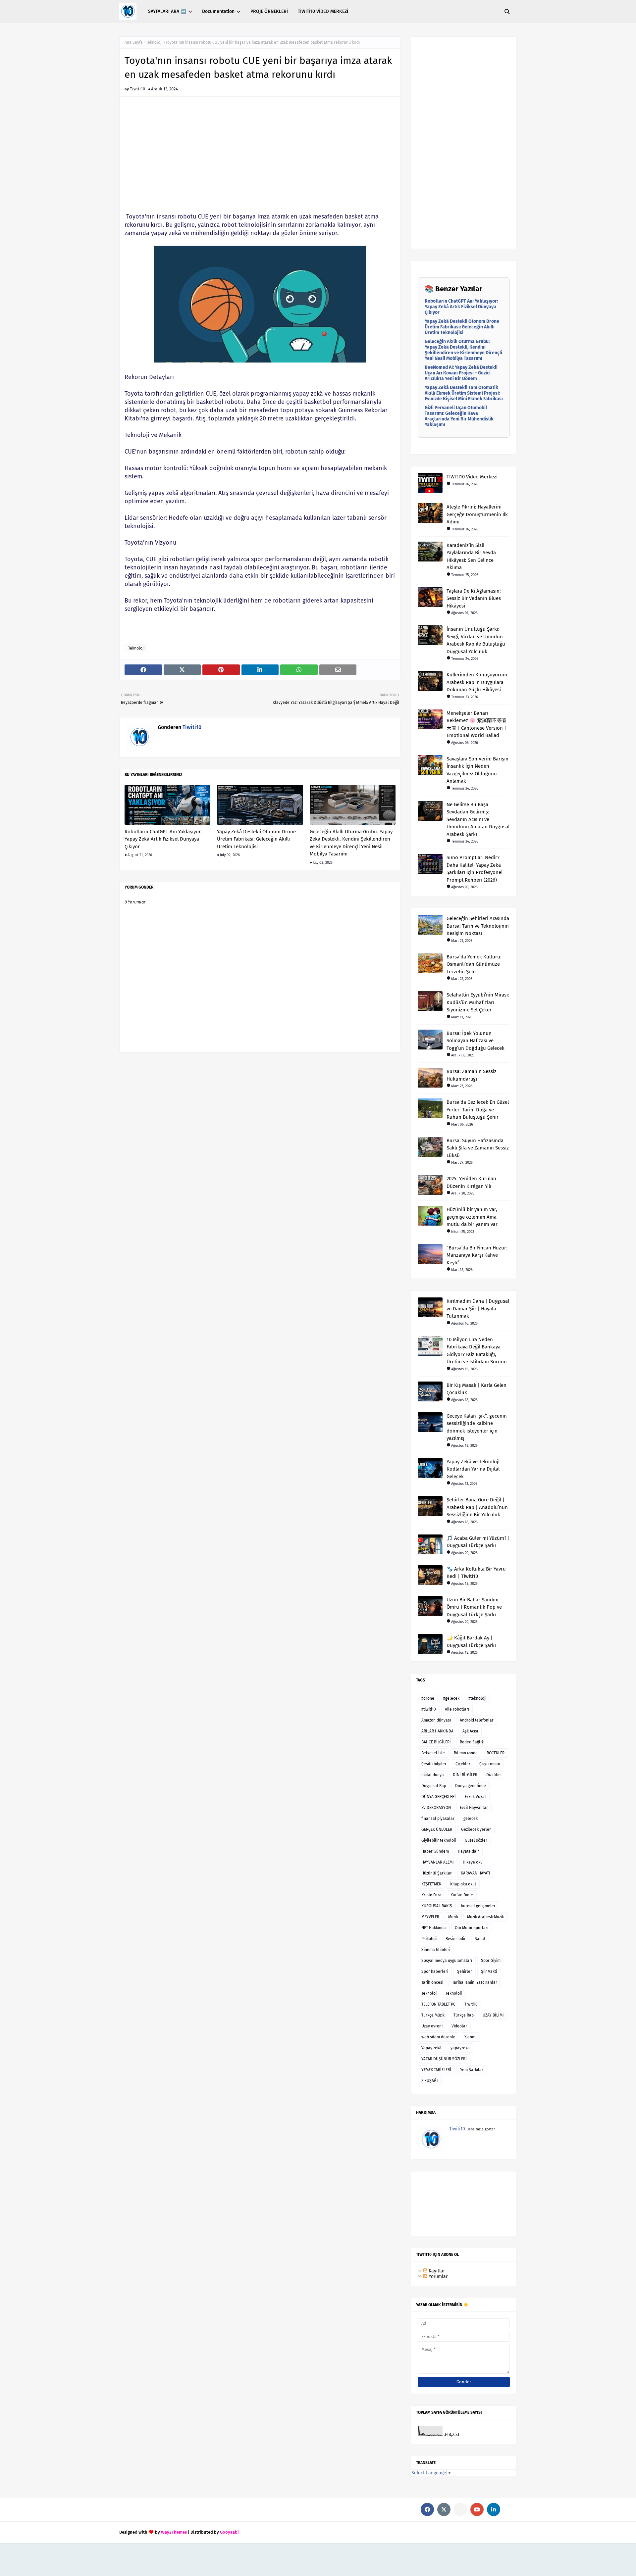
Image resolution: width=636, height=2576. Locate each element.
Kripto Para (431, 1895)
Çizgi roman (490, 1764)
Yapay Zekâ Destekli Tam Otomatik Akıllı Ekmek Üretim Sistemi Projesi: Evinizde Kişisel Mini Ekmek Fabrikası (464, 393)
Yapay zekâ (431, 2048)
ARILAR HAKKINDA (437, 1731)
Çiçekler (463, 1764)
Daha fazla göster (481, 2129)
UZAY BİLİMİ (493, 2015)
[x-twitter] (444, 2509)
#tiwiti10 (429, 1709)
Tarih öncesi (432, 1982)
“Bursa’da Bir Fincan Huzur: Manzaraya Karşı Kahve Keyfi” (477, 1255)
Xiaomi (470, 2037)
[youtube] (477, 2509)
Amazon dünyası (436, 1720)
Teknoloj (429, 1993)
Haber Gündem (435, 1851)
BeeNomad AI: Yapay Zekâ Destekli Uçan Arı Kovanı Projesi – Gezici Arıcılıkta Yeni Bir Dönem (461, 373)
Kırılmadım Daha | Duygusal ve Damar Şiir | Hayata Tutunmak (478, 1309)
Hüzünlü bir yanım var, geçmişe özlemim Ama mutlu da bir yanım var (472, 1217)
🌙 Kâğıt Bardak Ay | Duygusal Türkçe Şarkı (471, 1642)
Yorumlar (437, 2277)
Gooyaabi (229, 2532)
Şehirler (465, 1971)
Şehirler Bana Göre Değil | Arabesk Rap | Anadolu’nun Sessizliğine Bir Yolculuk (477, 1507)
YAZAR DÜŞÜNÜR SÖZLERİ (444, 2059)
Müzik (453, 1917)
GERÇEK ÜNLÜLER (437, 1829)
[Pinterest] (460, 2509)
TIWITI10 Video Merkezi (472, 477)
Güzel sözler (476, 1840)
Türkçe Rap (464, 2015)
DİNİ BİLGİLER (465, 1775)
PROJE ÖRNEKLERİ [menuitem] (269, 11)
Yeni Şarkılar (472, 2070)
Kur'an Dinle (462, 1895)
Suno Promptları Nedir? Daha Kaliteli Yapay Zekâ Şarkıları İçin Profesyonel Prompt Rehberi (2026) (475, 869)
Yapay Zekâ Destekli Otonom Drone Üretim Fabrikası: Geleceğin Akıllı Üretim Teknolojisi (256, 839)
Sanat (480, 1939)
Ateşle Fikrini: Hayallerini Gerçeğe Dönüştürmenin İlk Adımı (477, 514)
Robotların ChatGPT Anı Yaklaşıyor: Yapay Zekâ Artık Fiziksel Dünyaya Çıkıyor (163, 839)
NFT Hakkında (434, 1928)
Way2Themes (174, 2532)
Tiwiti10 (137, 89)
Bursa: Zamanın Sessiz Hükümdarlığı (472, 1075)
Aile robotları (457, 1709)
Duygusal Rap (434, 1786)
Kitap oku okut (463, 1884)
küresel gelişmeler (478, 1906)
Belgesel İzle (433, 1753)
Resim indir (456, 1939)
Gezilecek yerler (476, 1829)
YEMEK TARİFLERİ (436, 2070)
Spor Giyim (491, 1961)
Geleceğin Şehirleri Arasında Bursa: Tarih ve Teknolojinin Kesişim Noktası (478, 926)
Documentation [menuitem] (218, 11)
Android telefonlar (477, 1720)
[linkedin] (494, 2509)
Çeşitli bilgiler (434, 1764)
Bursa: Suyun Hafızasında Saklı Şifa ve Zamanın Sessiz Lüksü (478, 1148)
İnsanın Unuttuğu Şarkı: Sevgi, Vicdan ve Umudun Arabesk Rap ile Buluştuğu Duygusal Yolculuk (476, 640)
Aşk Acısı (470, 1731)
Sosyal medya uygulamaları (447, 1961)
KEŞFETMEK (431, 1884)
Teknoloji (154, 42)
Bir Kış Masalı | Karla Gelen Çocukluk (477, 1389)
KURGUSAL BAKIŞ (437, 1906)
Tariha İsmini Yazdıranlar (475, 1982)
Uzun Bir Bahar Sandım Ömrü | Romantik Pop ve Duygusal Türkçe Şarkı (474, 1607)
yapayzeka (460, 2048)
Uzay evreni (432, 2026)
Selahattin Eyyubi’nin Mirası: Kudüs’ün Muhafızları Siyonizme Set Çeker (478, 1002)
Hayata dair (468, 1851)
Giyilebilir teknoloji (439, 1840)
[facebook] (427, 2509)
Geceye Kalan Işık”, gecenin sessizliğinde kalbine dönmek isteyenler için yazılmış (477, 1427)
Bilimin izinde (466, 1753)
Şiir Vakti (489, 1971)
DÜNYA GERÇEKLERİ (439, 1797)
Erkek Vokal (475, 1797)
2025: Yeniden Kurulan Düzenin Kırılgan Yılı (471, 1182)
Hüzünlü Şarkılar (437, 1873)
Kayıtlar (436, 2271)
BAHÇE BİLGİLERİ (436, 1742)
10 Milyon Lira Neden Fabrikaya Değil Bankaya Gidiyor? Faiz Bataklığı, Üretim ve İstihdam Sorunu (477, 1351)
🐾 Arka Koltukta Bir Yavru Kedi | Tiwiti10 (476, 1573)
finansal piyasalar (438, 1819)
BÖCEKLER (496, 1753)
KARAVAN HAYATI (476, 1873)
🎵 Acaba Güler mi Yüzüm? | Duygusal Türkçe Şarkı (478, 1542)
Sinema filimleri (436, 1950)
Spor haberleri (435, 1971)
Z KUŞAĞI (430, 2081)
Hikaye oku (473, 1862)
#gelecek (451, 1698)
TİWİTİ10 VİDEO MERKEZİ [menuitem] (323, 11)
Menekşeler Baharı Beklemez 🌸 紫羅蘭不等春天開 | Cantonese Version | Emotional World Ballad (477, 724)
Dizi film (493, 1775)
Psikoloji (429, 1939)
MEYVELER (430, 1917)
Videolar (459, 2026)
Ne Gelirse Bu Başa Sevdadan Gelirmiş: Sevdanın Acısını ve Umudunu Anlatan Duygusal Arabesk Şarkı (478, 819)
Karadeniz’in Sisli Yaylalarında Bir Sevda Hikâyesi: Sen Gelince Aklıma (471, 557)
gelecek (471, 1819)
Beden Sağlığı (472, 1742)
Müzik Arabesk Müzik (485, 1917)
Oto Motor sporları (472, 1928)
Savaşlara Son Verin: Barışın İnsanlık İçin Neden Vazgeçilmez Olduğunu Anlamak (477, 770)
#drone (428, 1698)
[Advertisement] (260, 158)
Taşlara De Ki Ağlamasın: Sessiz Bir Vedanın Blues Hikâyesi (474, 598)
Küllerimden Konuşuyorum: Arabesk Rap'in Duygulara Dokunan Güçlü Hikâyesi (477, 682)
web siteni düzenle (438, 2037)
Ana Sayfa (134, 42)
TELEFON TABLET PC (438, 2004)
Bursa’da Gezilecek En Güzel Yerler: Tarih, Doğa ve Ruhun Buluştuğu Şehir (478, 1110)
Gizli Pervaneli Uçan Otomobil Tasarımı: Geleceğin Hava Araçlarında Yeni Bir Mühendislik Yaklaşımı (459, 416)
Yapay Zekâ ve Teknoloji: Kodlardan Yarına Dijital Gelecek (474, 1469)
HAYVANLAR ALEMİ (438, 1862)
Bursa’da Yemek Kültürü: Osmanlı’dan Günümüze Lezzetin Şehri (474, 964)
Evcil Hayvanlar (474, 1808)
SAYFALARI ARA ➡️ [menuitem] (167, 11)
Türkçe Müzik (433, 2015)
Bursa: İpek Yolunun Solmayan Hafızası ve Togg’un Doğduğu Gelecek (476, 1041)
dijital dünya (433, 1775)
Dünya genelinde (471, 1786)
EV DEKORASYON (436, 1808)
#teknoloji (477, 1698)
